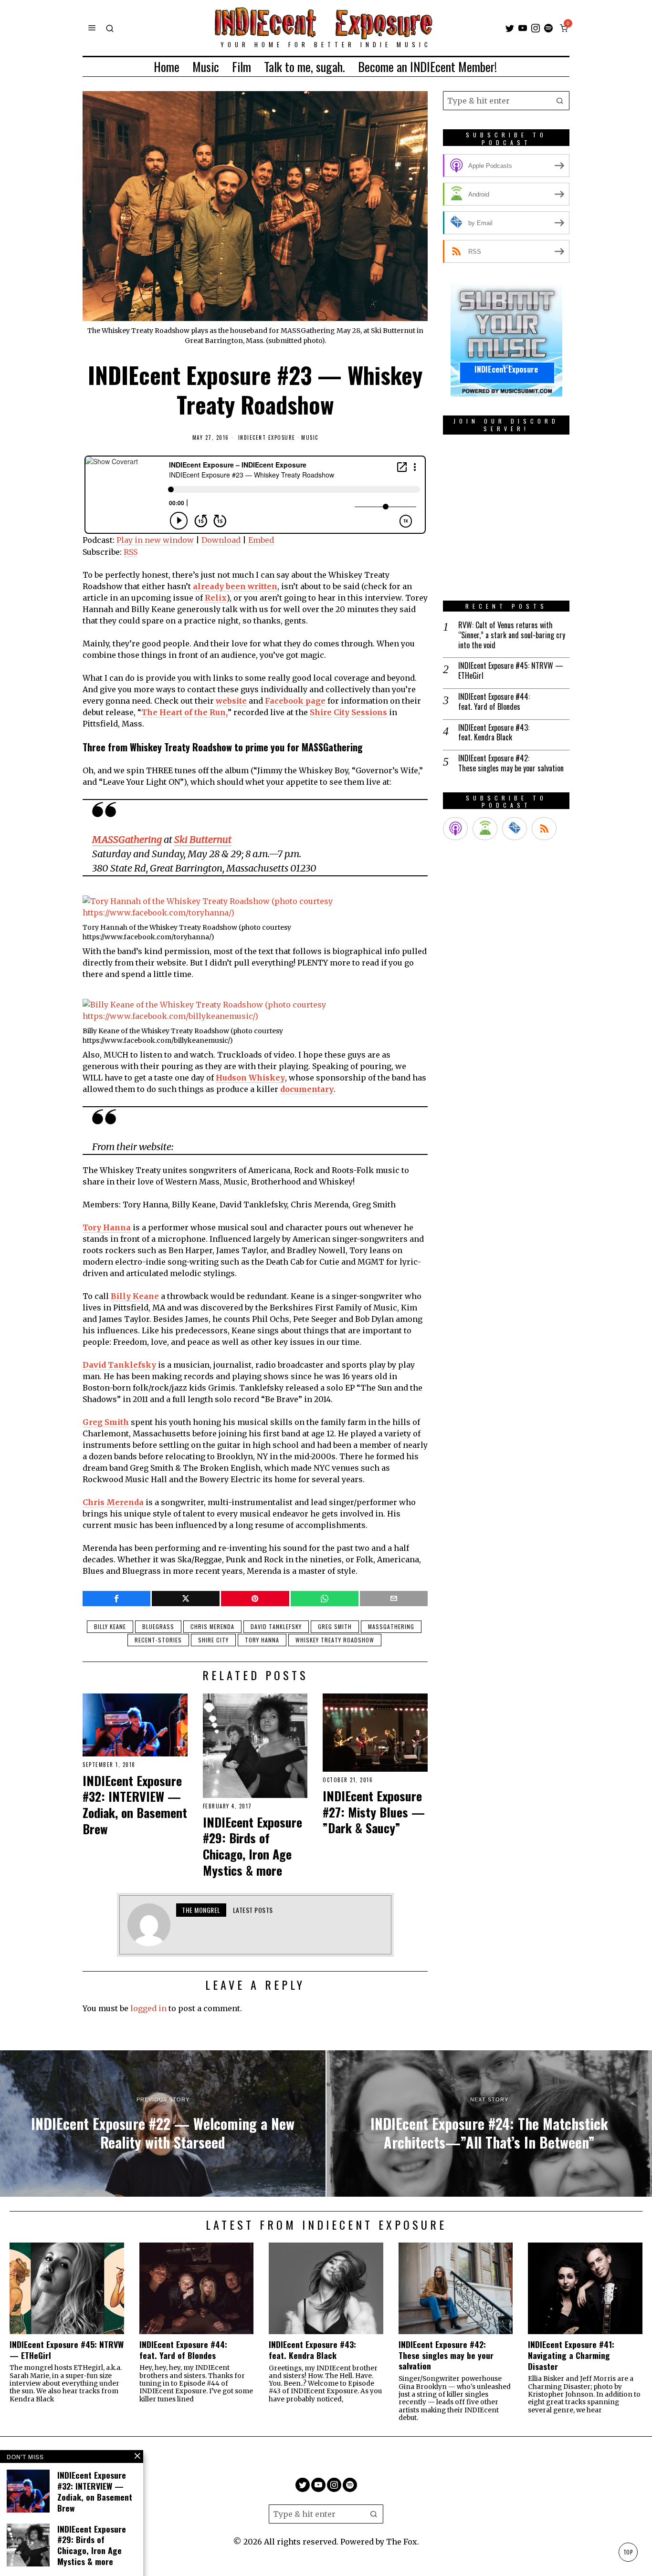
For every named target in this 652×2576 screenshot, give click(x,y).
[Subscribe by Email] (515, 829)
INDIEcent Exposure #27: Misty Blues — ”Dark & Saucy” (374, 1812)
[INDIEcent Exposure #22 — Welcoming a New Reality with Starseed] (163, 2124)
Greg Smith (335, 1626)
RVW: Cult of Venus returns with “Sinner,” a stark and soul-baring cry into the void (512, 635)
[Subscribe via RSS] (544, 829)
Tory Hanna (262, 1640)
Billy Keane (110, 1626)
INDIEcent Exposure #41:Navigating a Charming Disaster (571, 2355)
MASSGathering (391, 1626)
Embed (261, 540)
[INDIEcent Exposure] (506, 340)
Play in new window (155, 540)
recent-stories (158, 1640)
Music (310, 438)
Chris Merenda (212, 1626)
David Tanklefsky (276, 1626)
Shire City (213, 1640)
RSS (131, 552)
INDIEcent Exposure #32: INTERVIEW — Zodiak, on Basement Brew (135, 1805)
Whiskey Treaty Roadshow (335, 1640)
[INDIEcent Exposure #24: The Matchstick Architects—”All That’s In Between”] (489, 2124)
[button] (560, 101)
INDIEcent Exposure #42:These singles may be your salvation (511, 763)
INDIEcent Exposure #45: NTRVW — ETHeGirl (511, 671)
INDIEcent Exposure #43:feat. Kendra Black (494, 733)
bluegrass (158, 1626)
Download (221, 540)
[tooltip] (510, 28)
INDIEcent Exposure (267, 438)
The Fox (402, 2542)
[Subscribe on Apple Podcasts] (455, 829)
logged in (148, 2008)
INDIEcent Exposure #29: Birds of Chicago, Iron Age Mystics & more (252, 1846)
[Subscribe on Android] (485, 829)
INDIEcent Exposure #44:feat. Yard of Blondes (494, 702)
